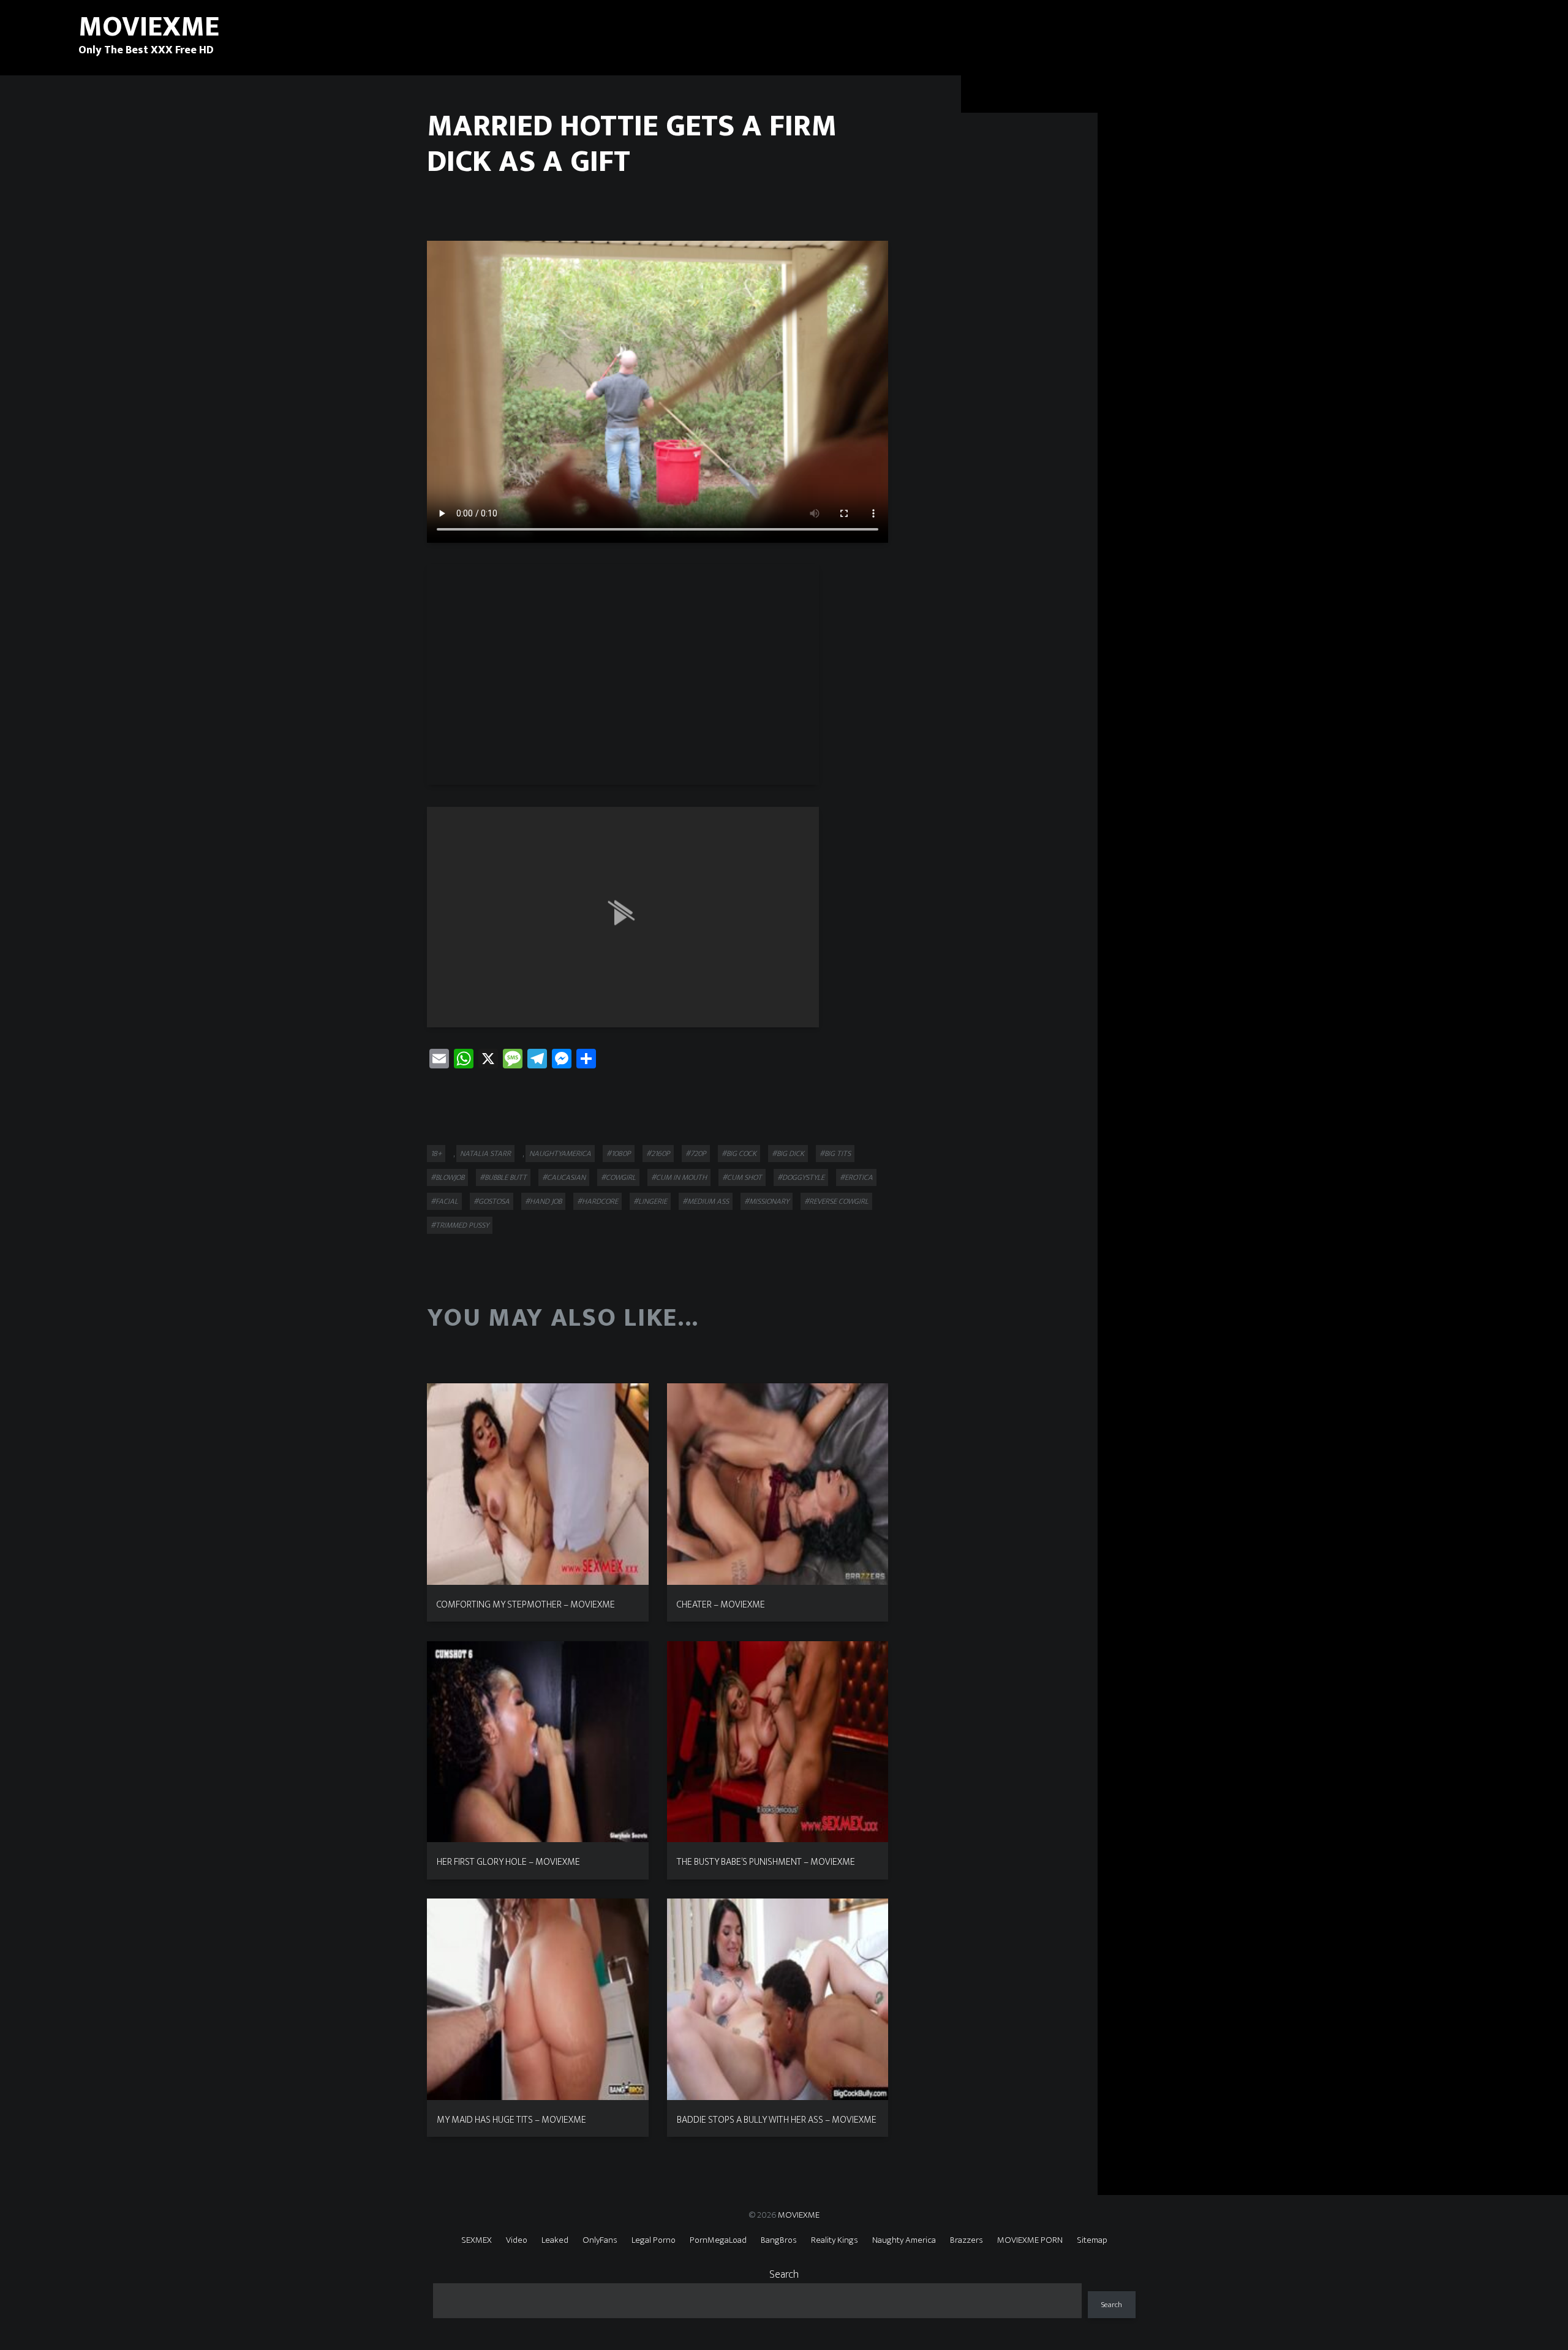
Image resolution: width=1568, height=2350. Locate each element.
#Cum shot (742, 1177)
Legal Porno (654, 2240)
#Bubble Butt (503, 1177)
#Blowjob (447, 1177)
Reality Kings (835, 2240)
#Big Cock (739, 1154)
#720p (696, 1154)
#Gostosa (492, 1201)
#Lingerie (650, 1201)
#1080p (619, 1154)
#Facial (444, 1201)
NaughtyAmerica (560, 1154)
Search (784, 2275)
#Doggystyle (801, 1177)
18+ (436, 1154)
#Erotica (856, 1177)
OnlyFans (600, 2240)
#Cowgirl (618, 1177)
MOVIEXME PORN (1030, 2240)
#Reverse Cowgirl (836, 1201)
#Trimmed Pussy (460, 1225)
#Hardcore (597, 1201)
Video (517, 2240)
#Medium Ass (706, 1201)
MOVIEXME (799, 2215)
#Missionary (767, 1201)
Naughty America (904, 2240)
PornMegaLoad (718, 2240)
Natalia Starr (485, 1154)
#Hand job (543, 1201)
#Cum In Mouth (679, 1177)
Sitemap (1092, 2240)
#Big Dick (788, 1154)
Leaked (555, 2240)
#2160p (658, 1154)
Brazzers (967, 2240)
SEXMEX (477, 2240)
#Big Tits (835, 1154)
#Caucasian (564, 1177)
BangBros (779, 2240)
